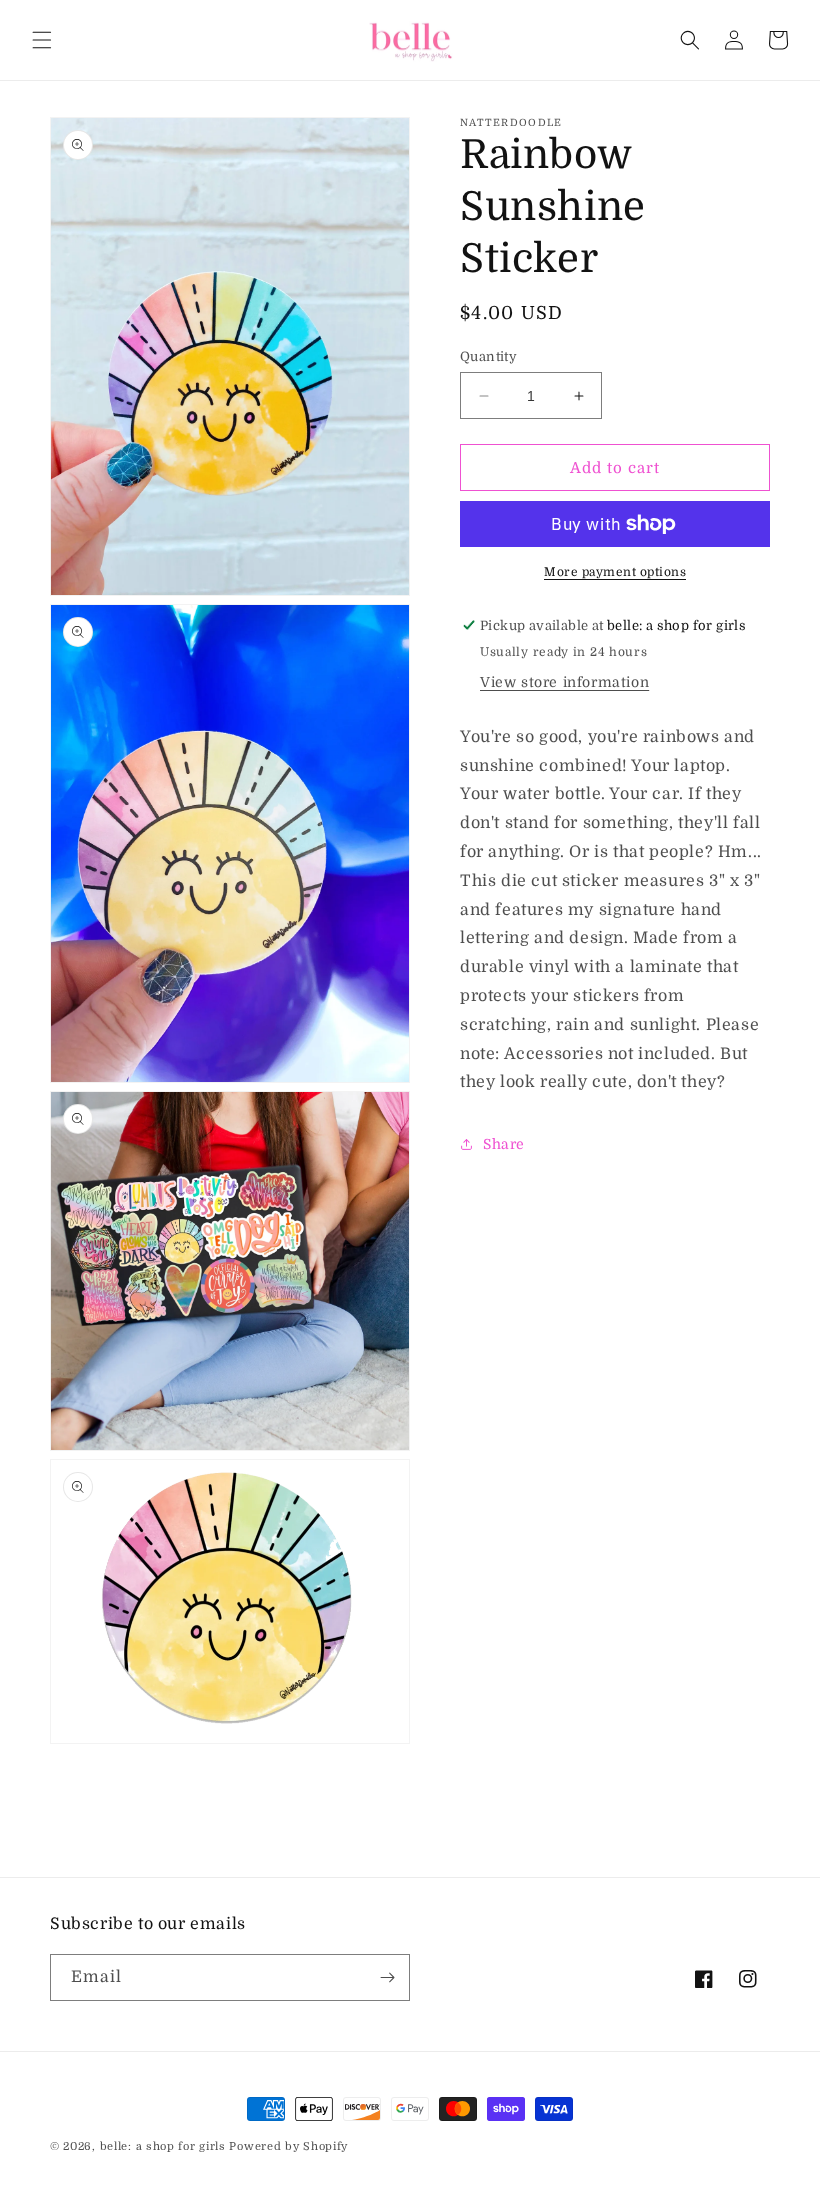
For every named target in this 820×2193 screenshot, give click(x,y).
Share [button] (504, 1144)
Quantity (488, 356)
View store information (564, 682)
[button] (42, 40)
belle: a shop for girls (163, 2146)
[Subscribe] (387, 1977)
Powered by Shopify (288, 2146)
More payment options (615, 572)
